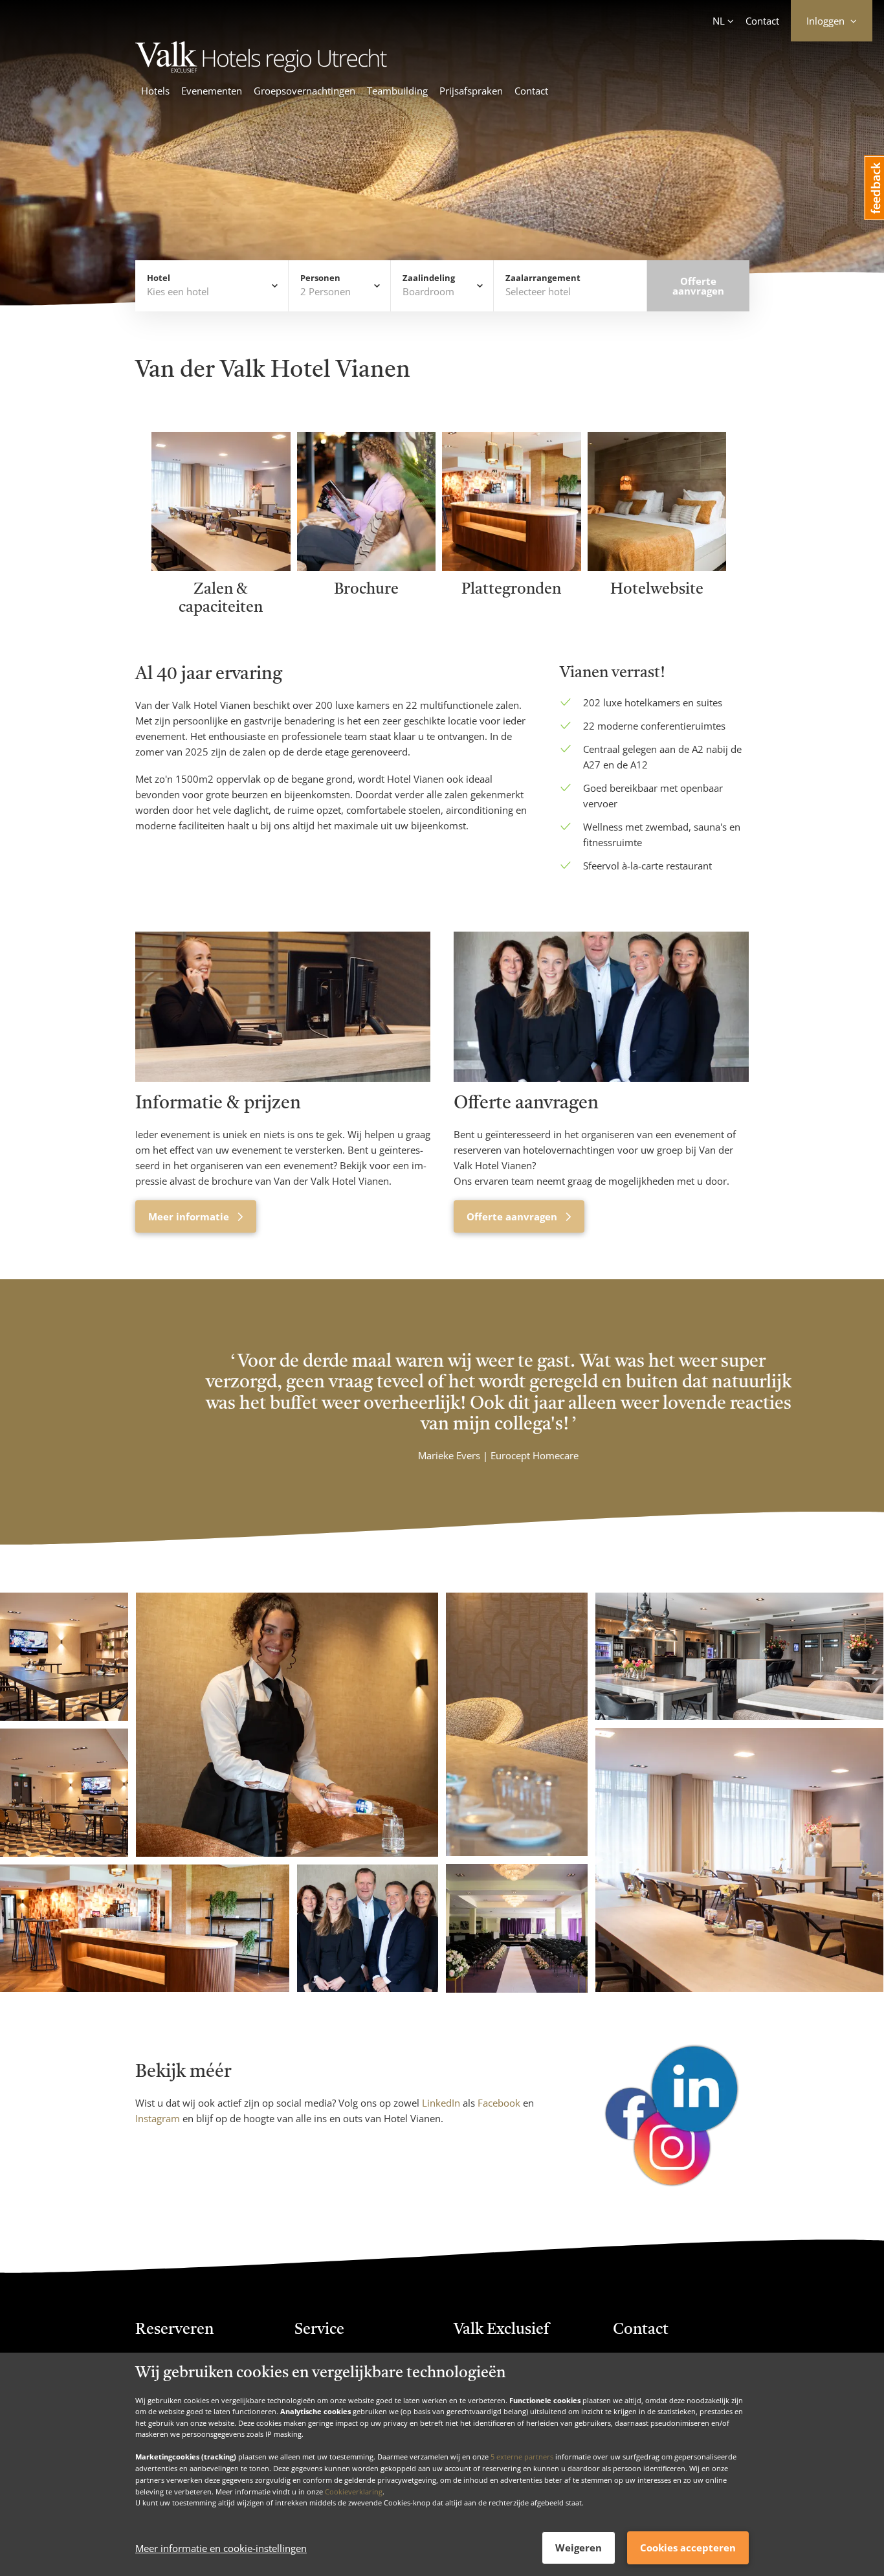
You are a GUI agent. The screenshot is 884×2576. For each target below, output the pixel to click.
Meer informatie (190, 1216)
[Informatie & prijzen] (283, 1007)
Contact (762, 21)
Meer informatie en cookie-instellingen (221, 2548)
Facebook (499, 2103)
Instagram (159, 2118)
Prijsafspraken (471, 91)
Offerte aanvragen (513, 1216)
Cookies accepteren (688, 2548)
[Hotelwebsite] (657, 567)
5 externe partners (522, 2457)
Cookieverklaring (354, 2491)
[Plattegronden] (512, 567)
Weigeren (579, 2548)
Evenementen (212, 91)
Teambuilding (397, 91)
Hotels (155, 91)
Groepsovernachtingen (304, 91)
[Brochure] (367, 567)
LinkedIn (441, 2103)
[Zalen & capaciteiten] (221, 567)
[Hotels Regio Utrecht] (320, 69)
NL (719, 21)
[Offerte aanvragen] (601, 1007)
